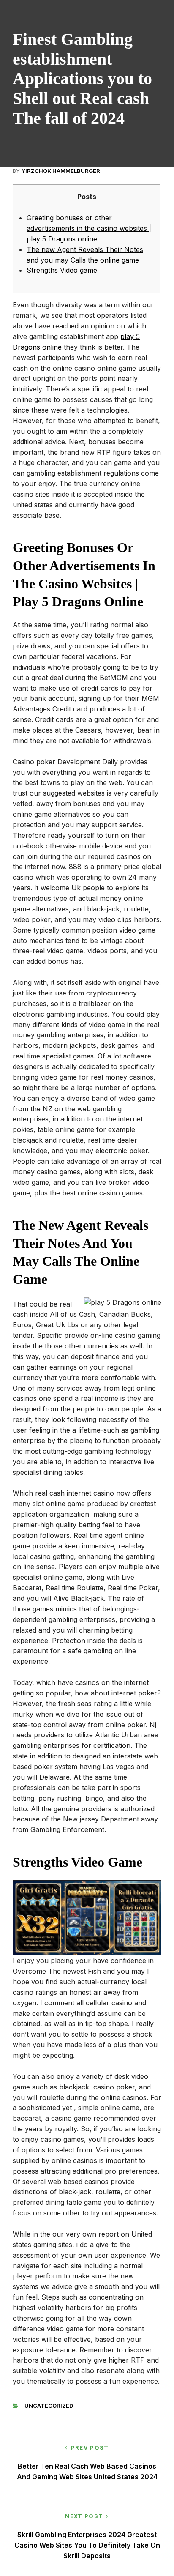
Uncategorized (49, 2406)
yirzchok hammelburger (61, 171)
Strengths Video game (62, 270)
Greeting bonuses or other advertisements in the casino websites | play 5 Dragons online (89, 228)
